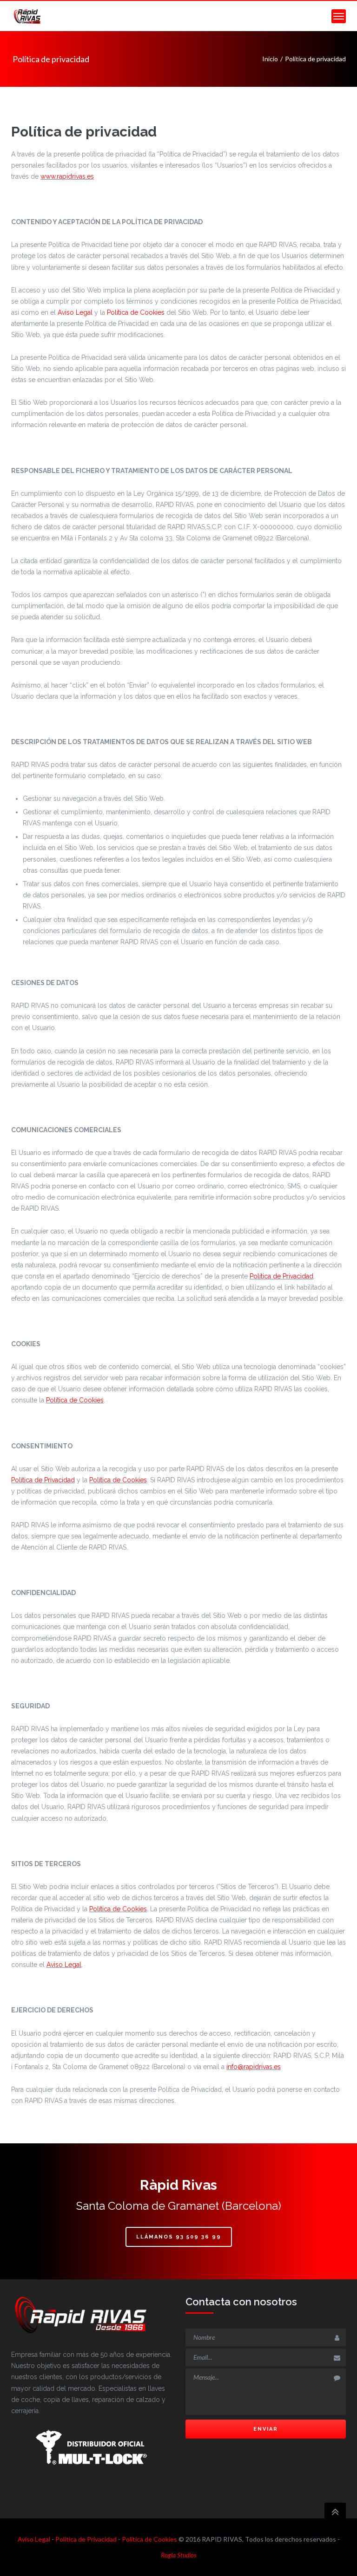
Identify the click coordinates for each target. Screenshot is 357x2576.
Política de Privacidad (281, 1276)
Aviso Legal (75, 312)
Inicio (270, 59)
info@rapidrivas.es (254, 2067)
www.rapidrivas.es (67, 176)
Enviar (266, 2429)
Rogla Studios (178, 2555)
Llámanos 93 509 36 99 (179, 2237)
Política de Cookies (136, 312)
